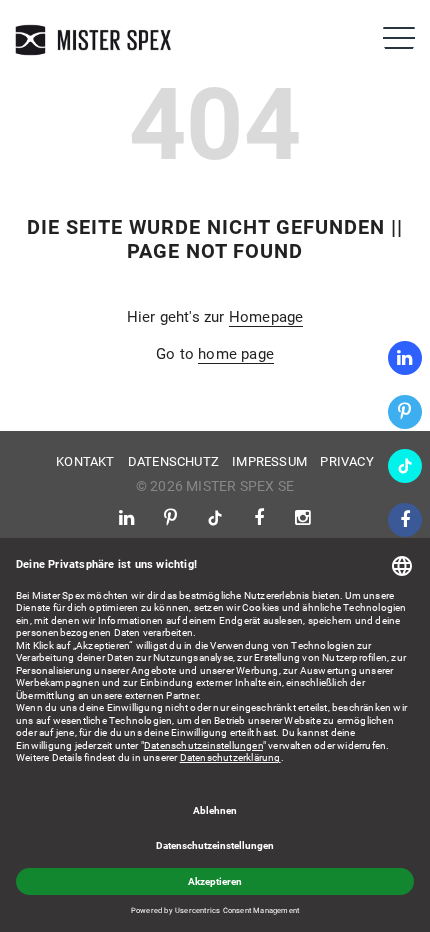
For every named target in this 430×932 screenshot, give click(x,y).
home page (236, 354)
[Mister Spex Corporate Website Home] (95, 40)
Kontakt (85, 461)
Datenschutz (173, 461)
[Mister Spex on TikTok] (405, 466)
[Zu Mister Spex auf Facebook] (405, 520)
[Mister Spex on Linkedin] (405, 358)
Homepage (266, 317)
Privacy (346, 461)
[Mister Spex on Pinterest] (405, 412)
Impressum (269, 461)
